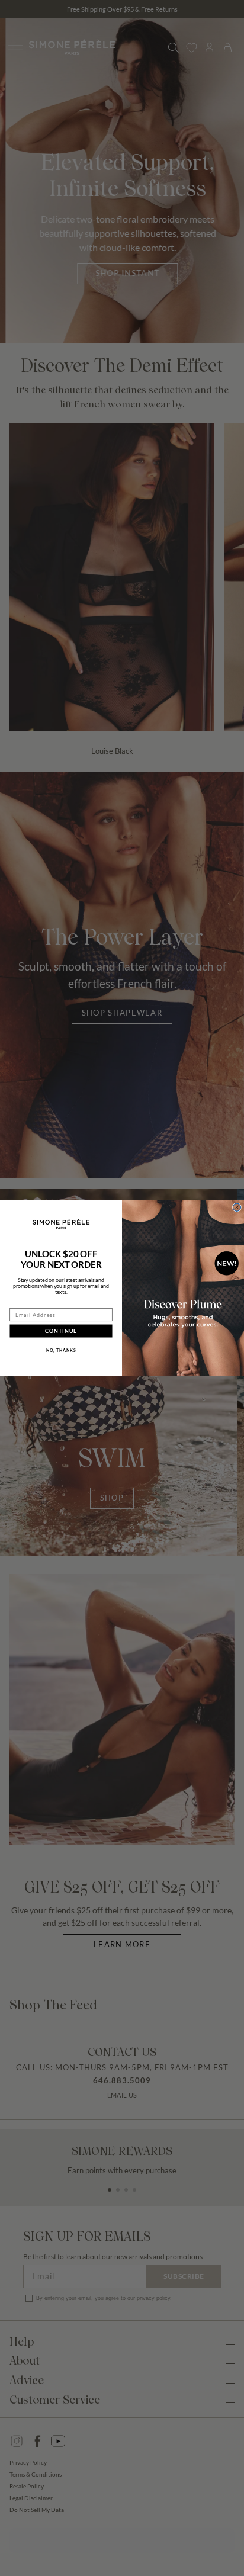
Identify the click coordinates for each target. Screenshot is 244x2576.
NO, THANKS (61, 1350)
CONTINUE (61, 1331)
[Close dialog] (237, 1207)
